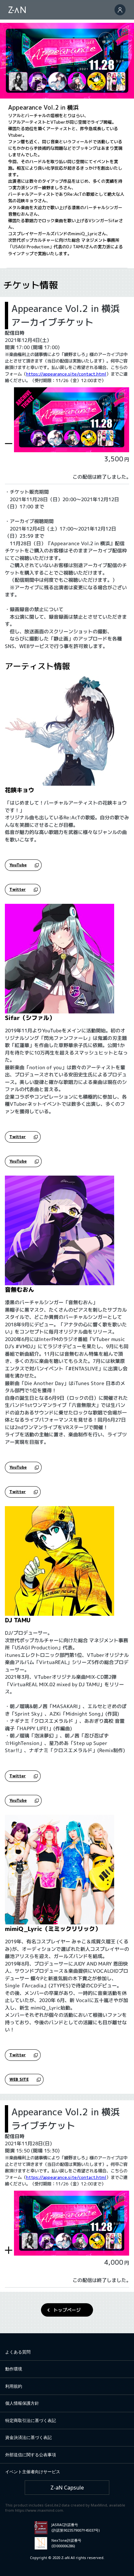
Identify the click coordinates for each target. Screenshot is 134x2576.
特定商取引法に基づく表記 (31, 2420)
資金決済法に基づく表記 (28, 2437)
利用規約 (14, 2386)
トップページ (67, 2310)
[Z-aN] (17, 10)
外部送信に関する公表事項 (31, 2455)
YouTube (18, 865)
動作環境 (14, 2369)
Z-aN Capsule (67, 2488)
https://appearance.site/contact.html (66, 374)
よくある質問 (18, 2352)
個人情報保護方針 (22, 2403)
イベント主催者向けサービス (33, 2472)
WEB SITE (19, 2079)
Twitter (18, 889)
